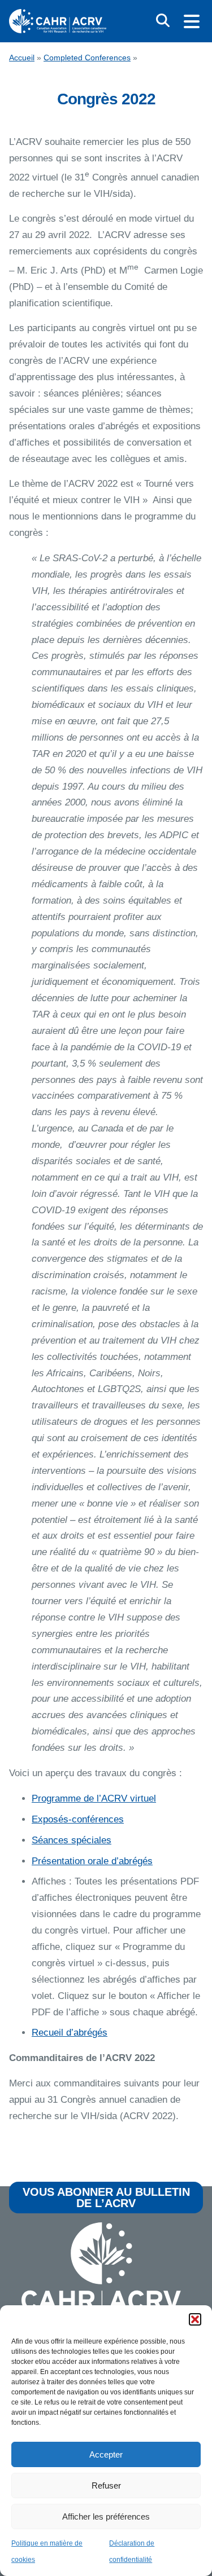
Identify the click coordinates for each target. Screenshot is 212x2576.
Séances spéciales (72, 1840)
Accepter (106, 2454)
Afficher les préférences (106, 2516)
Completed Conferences (87, 58)
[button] (195, 2319)
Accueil (22, 58)
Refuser (106, 2485)
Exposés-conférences (78, 1819)
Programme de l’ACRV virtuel (94, 1798)
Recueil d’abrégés (70, 2033)
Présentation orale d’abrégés (92, 1861)
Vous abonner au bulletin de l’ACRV (106, 2198)
